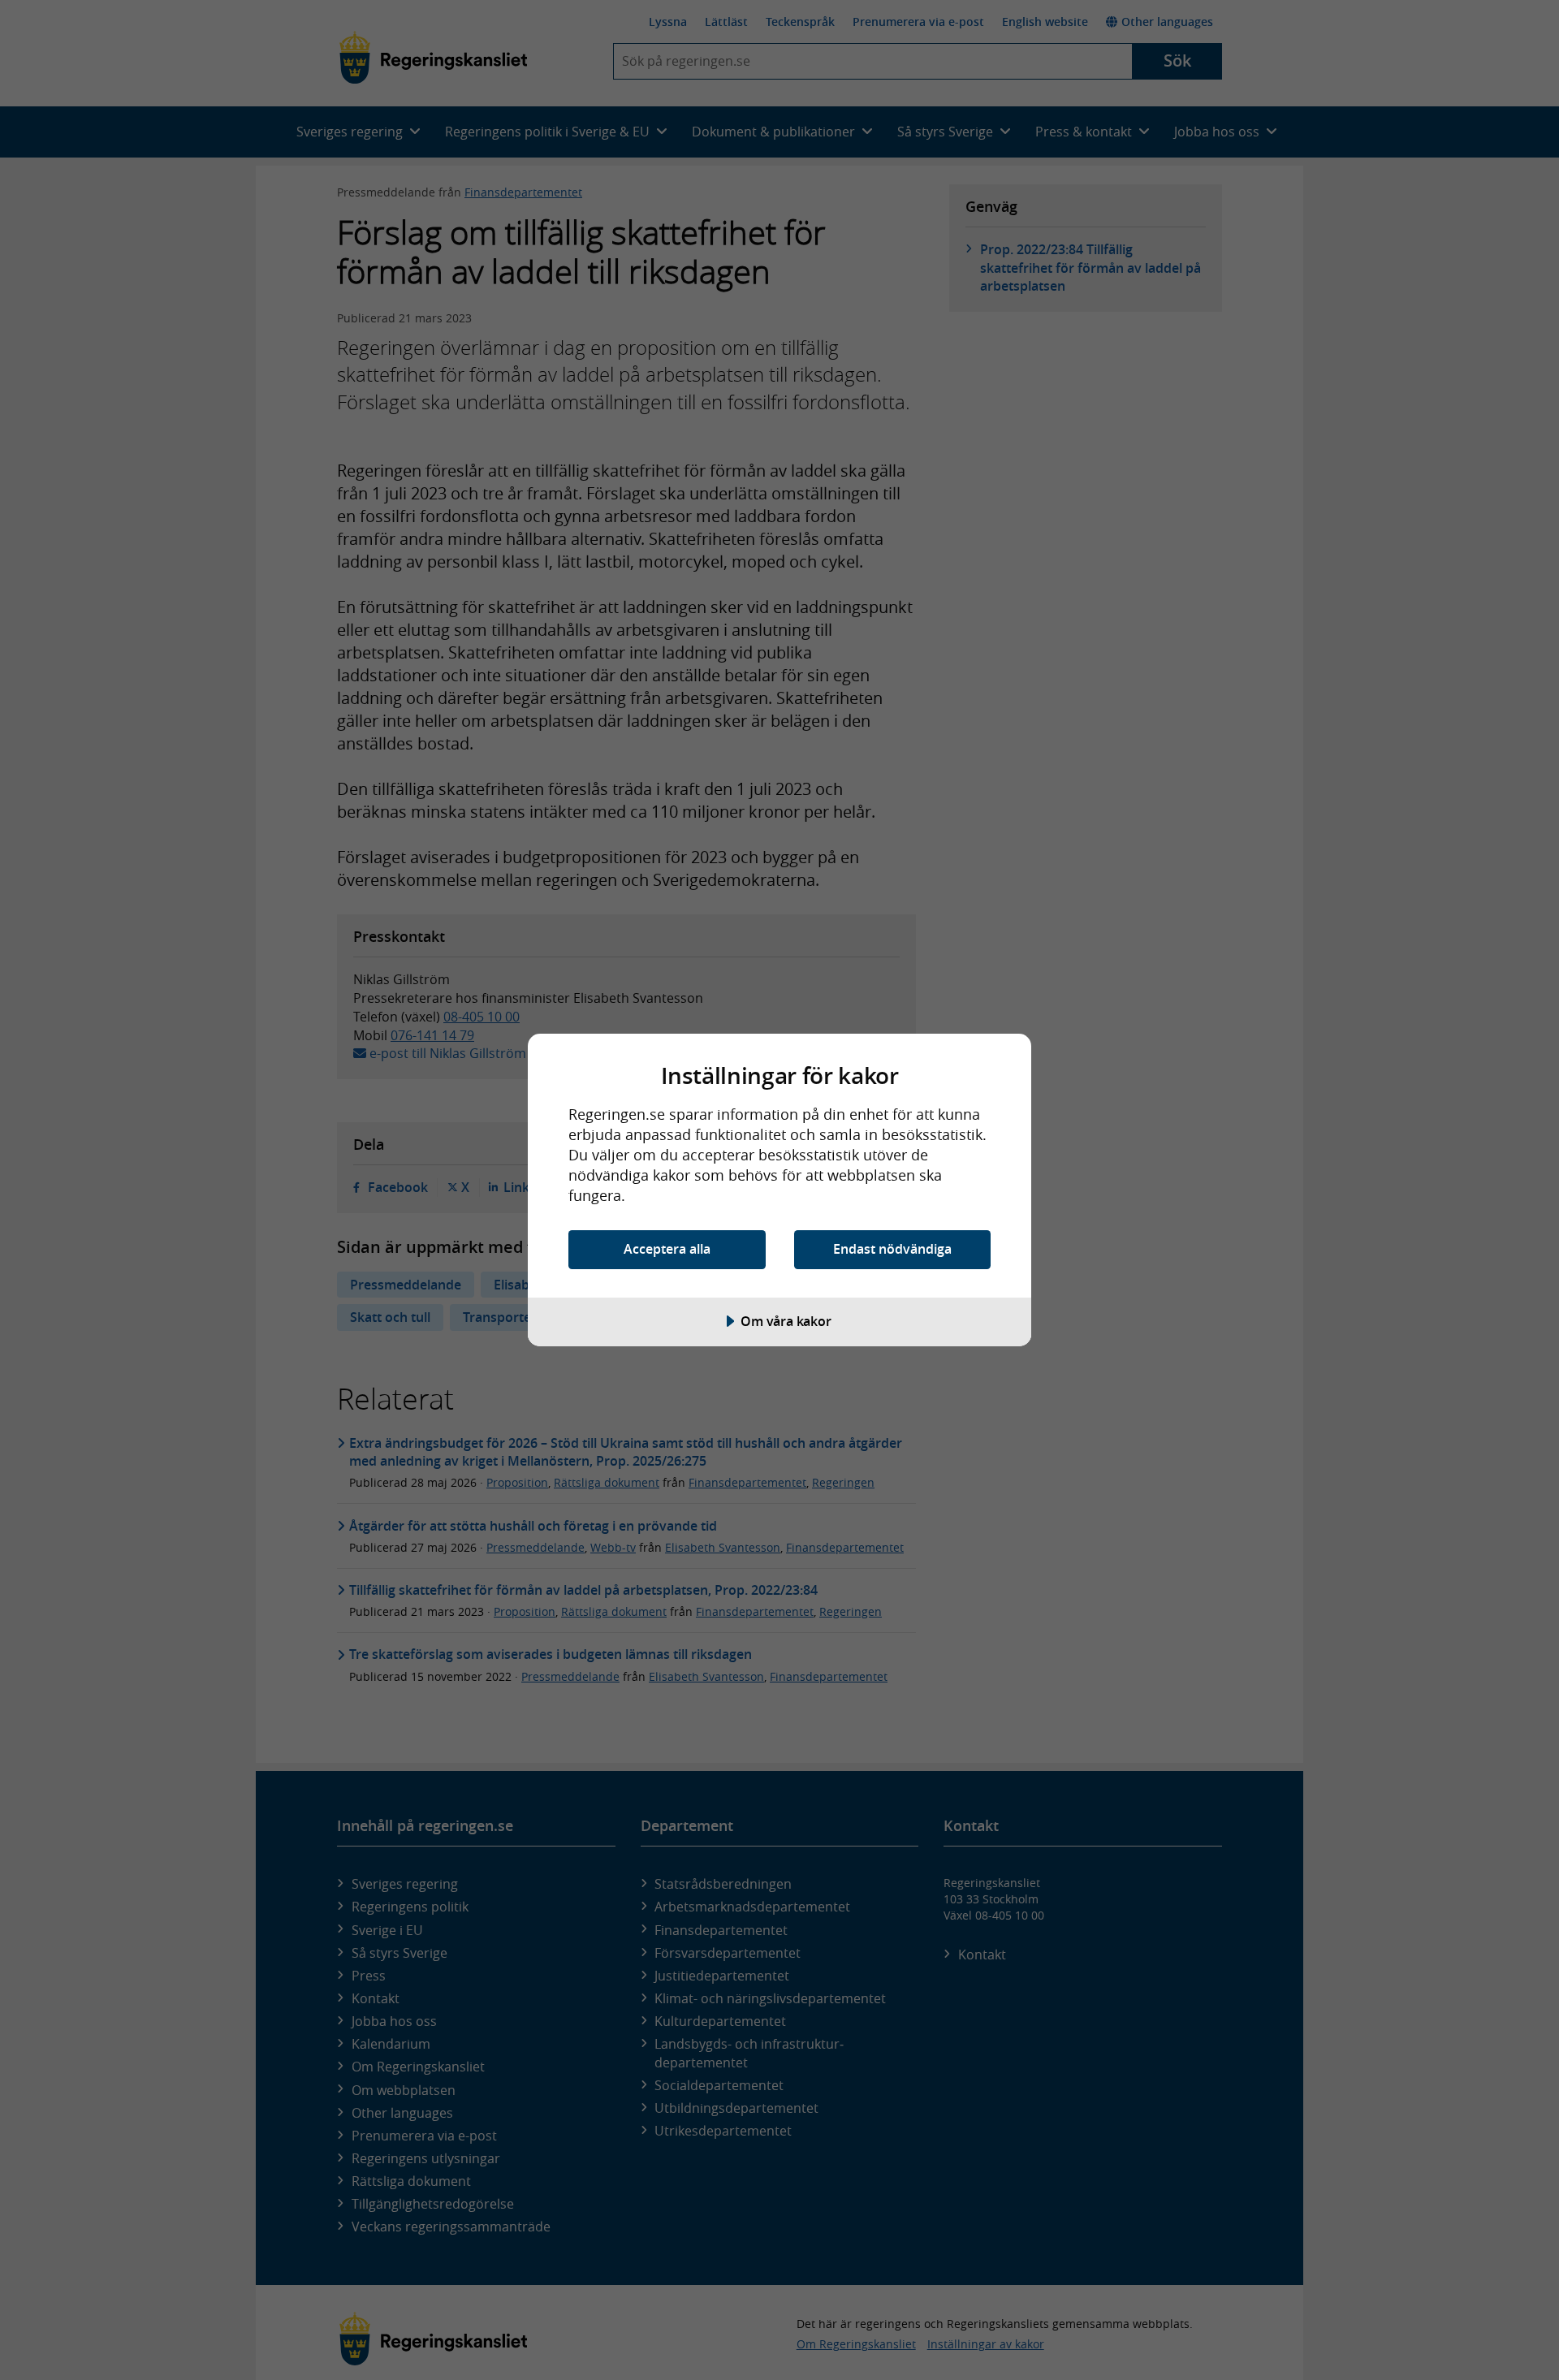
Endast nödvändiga (892, 1249)
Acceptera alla (667, 1249)
